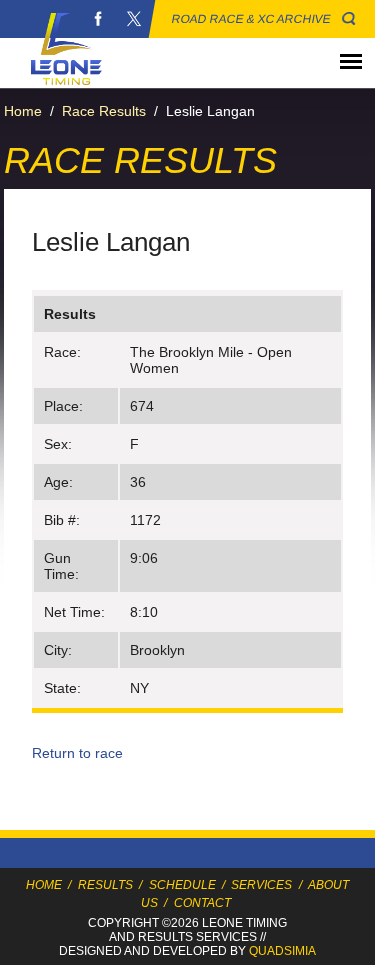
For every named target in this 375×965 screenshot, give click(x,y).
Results (105, 885)
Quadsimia (282, 951)
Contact (202, 903)
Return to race (77, 753)
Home (23, 111)
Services (261, 885)
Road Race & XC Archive (251, 19)
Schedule (182, 885)
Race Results (104, 111)
